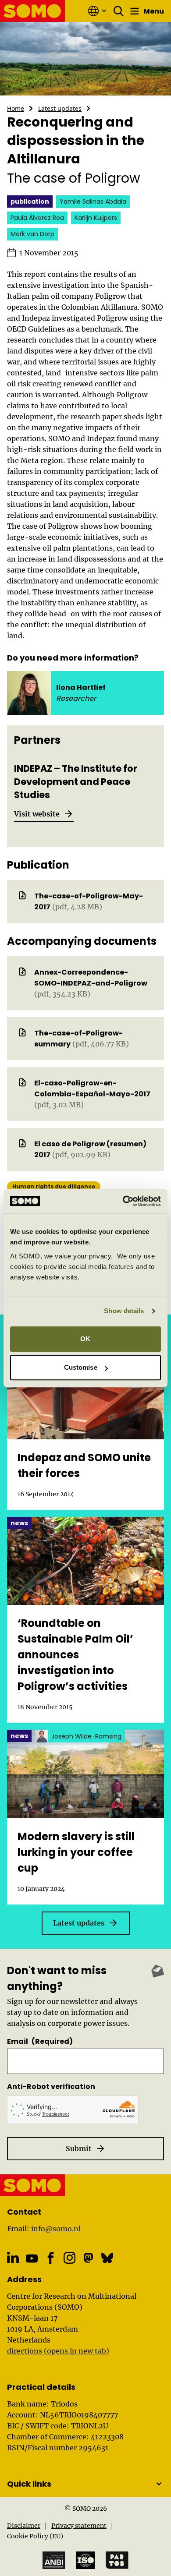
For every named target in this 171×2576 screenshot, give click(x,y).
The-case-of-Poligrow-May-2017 (89, 901)
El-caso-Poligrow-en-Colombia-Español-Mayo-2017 (92, 1088)
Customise (81, 1367)
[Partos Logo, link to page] (117, 2560)
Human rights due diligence (54, 1186)
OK (85, 1339)
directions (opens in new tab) (58, 2351)
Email (40, 2041)
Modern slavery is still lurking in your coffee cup (76, 1852)
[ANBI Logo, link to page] (54, 2560)
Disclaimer (24, 2526)
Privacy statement (79, 2526)
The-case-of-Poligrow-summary (78, 1039)
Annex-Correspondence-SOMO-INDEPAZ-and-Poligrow (91, 978)
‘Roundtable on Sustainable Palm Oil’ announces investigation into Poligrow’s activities (75, 1655)
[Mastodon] (88, 2258)
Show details (124, 1311)
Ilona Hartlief (81, 687)
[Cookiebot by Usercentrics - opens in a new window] (123, 1201)
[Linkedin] (13, 2258)
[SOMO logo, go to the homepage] (33, 11)
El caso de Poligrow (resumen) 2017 (90, 1149)
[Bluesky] (107, 2258)
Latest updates (60, 108)
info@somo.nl (56, 2229)
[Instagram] (69, 2258)
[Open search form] (119, 11)
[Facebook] (51, 2258)
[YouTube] (32, 2258)
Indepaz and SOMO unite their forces (84, 1465)
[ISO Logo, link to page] (85, 2560)
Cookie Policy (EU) (35, 2536)
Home (16, 108)
